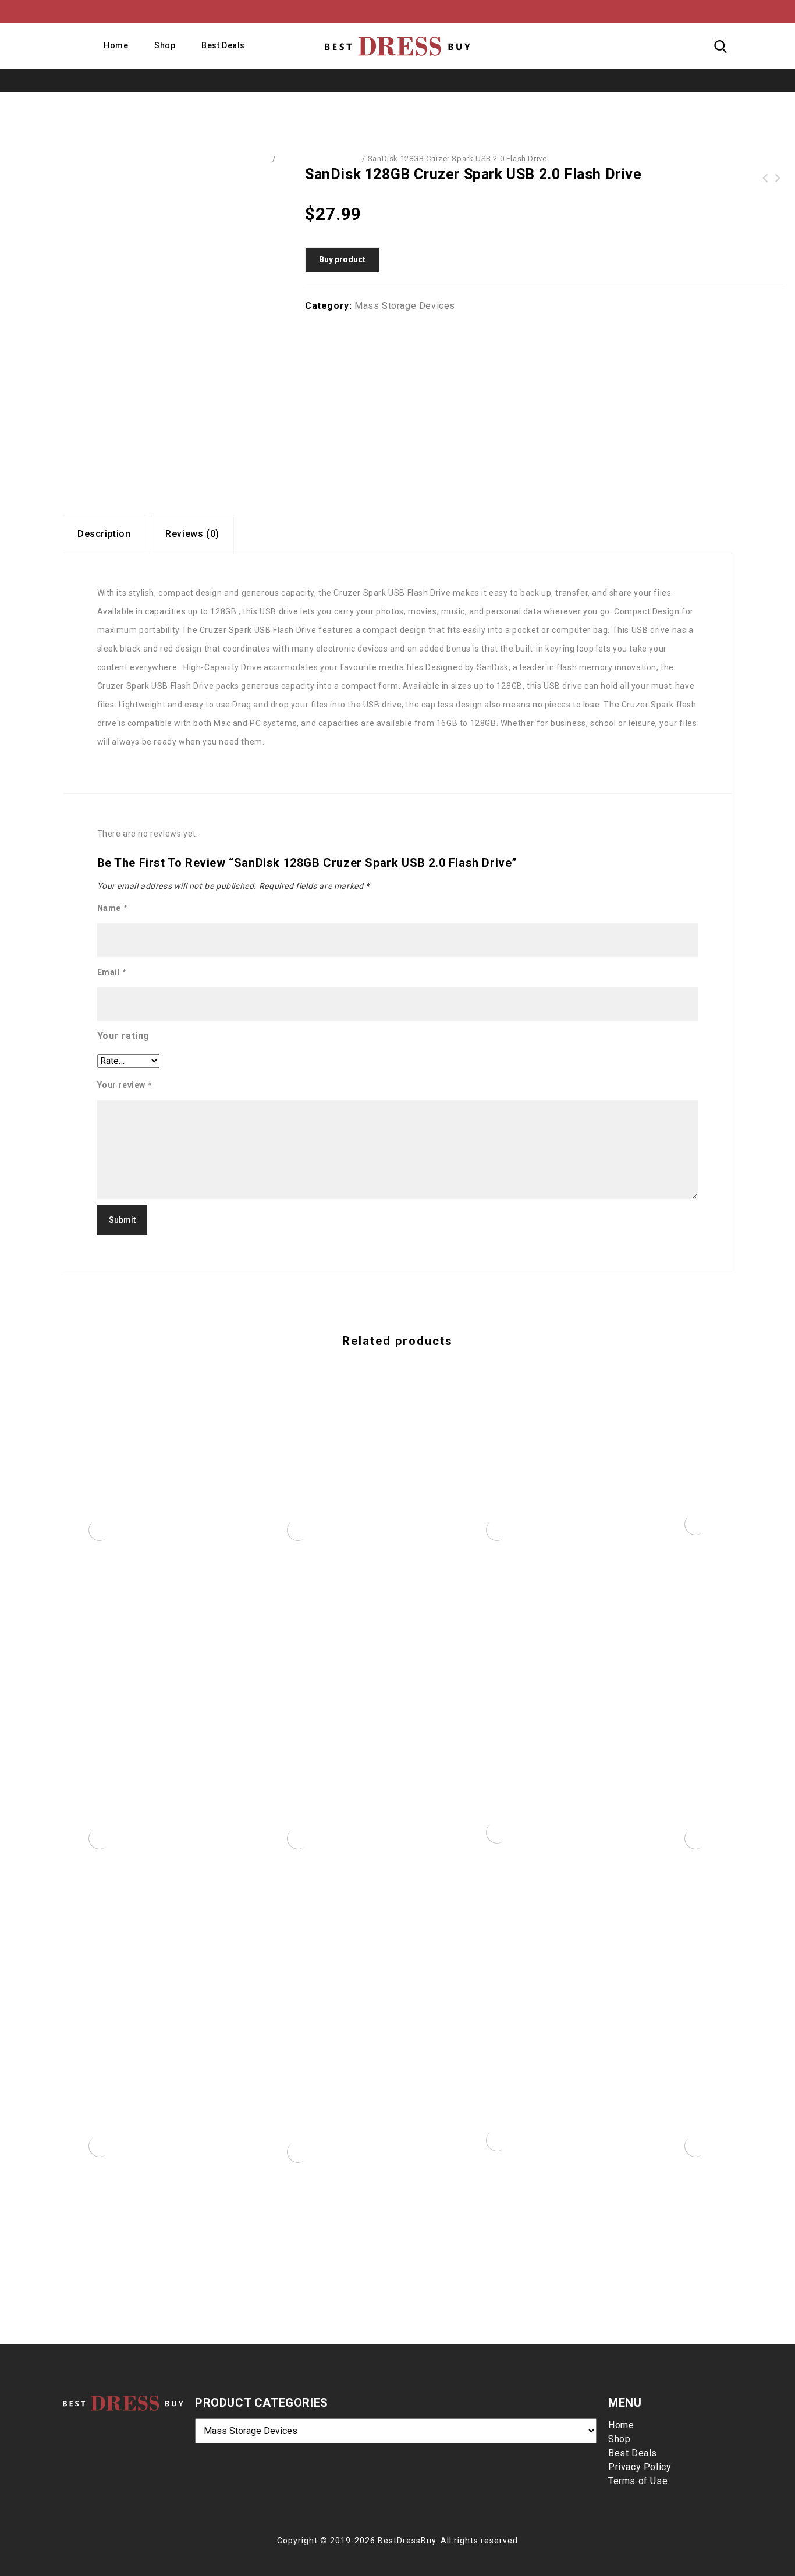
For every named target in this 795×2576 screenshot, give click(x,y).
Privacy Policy (640, 2467)
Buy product (342, 259)
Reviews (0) (192, 534)
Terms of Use (638, 2481)
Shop (165, 45)
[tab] (104, 534)
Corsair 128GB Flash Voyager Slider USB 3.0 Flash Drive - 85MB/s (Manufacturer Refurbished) (765, 178)
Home (116, 45)
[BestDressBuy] (397, 46)
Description (104, 534)
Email (112, 972)
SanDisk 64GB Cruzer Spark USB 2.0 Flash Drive (778, 178)
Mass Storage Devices (319, 159)
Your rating (124, 1036)
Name (113, 908)
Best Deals (223, 45)
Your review (125, 1085)
